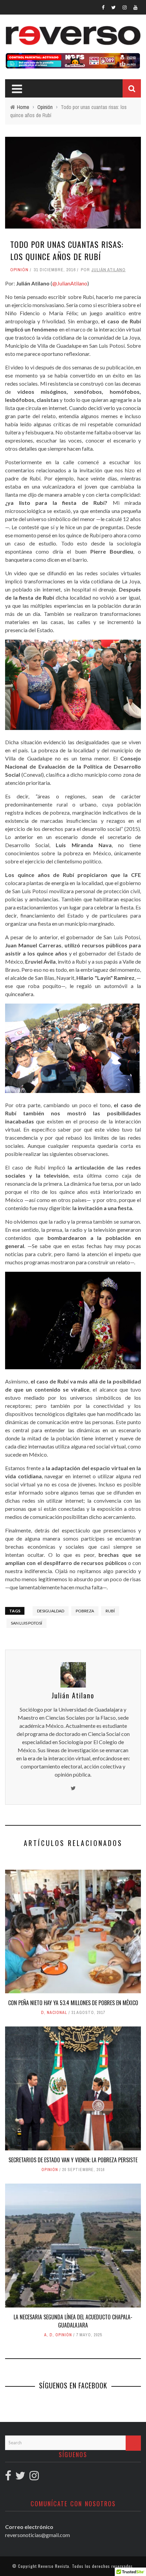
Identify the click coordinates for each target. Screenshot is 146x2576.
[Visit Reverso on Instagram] (34, 2477)
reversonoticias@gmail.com (38, 2535)
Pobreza (85, 1611)
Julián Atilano (108, 270)
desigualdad (51, 1611)
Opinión (19, 270)
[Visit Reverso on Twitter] (20, 2477)
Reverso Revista (54, 2566)
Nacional (57, 2013)
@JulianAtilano (70, 283)
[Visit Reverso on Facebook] (8, 2477)
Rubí (110, 1611)
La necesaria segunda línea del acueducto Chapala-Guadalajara (73, 2321)
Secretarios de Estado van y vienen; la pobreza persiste (73, 2160)
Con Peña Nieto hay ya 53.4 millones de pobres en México (73, 2003)
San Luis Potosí (26, 1623)
